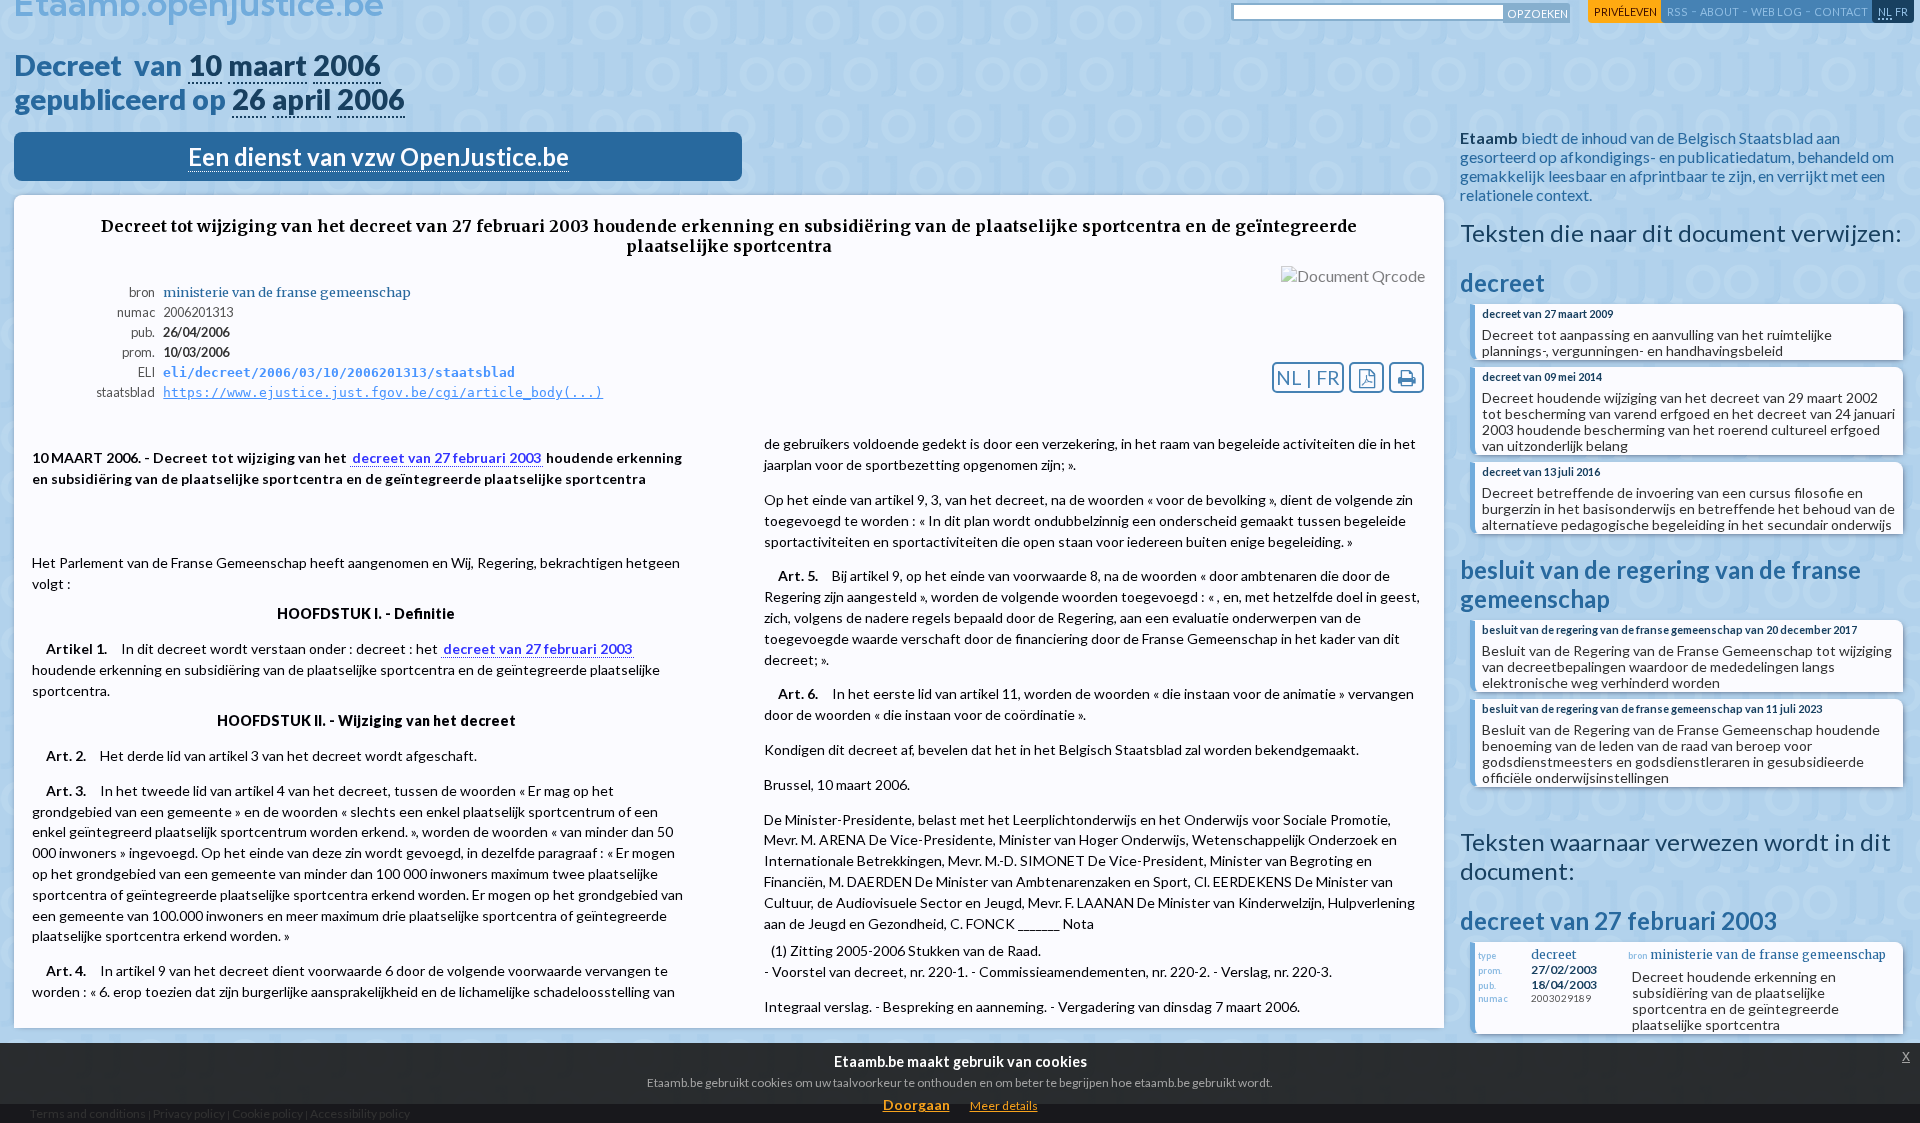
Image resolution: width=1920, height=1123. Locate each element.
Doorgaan (916, 1104)
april (301, 99)
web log (1776, 11)
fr (1901, 11)
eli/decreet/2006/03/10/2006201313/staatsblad (339, 372)
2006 (347, 65)
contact (1841, 11)
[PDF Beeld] (1366, 377)
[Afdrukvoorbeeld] (1406, 377)
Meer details (1004, 1105)
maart (267, 65)
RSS (1677, 11)
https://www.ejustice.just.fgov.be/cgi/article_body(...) (383, 392)
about (1719, 11)
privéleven (1625, 11)
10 (205, 65)
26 (249, 99)
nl (1885, 11)
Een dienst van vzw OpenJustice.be (378, 156)
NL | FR (1308, 377)
